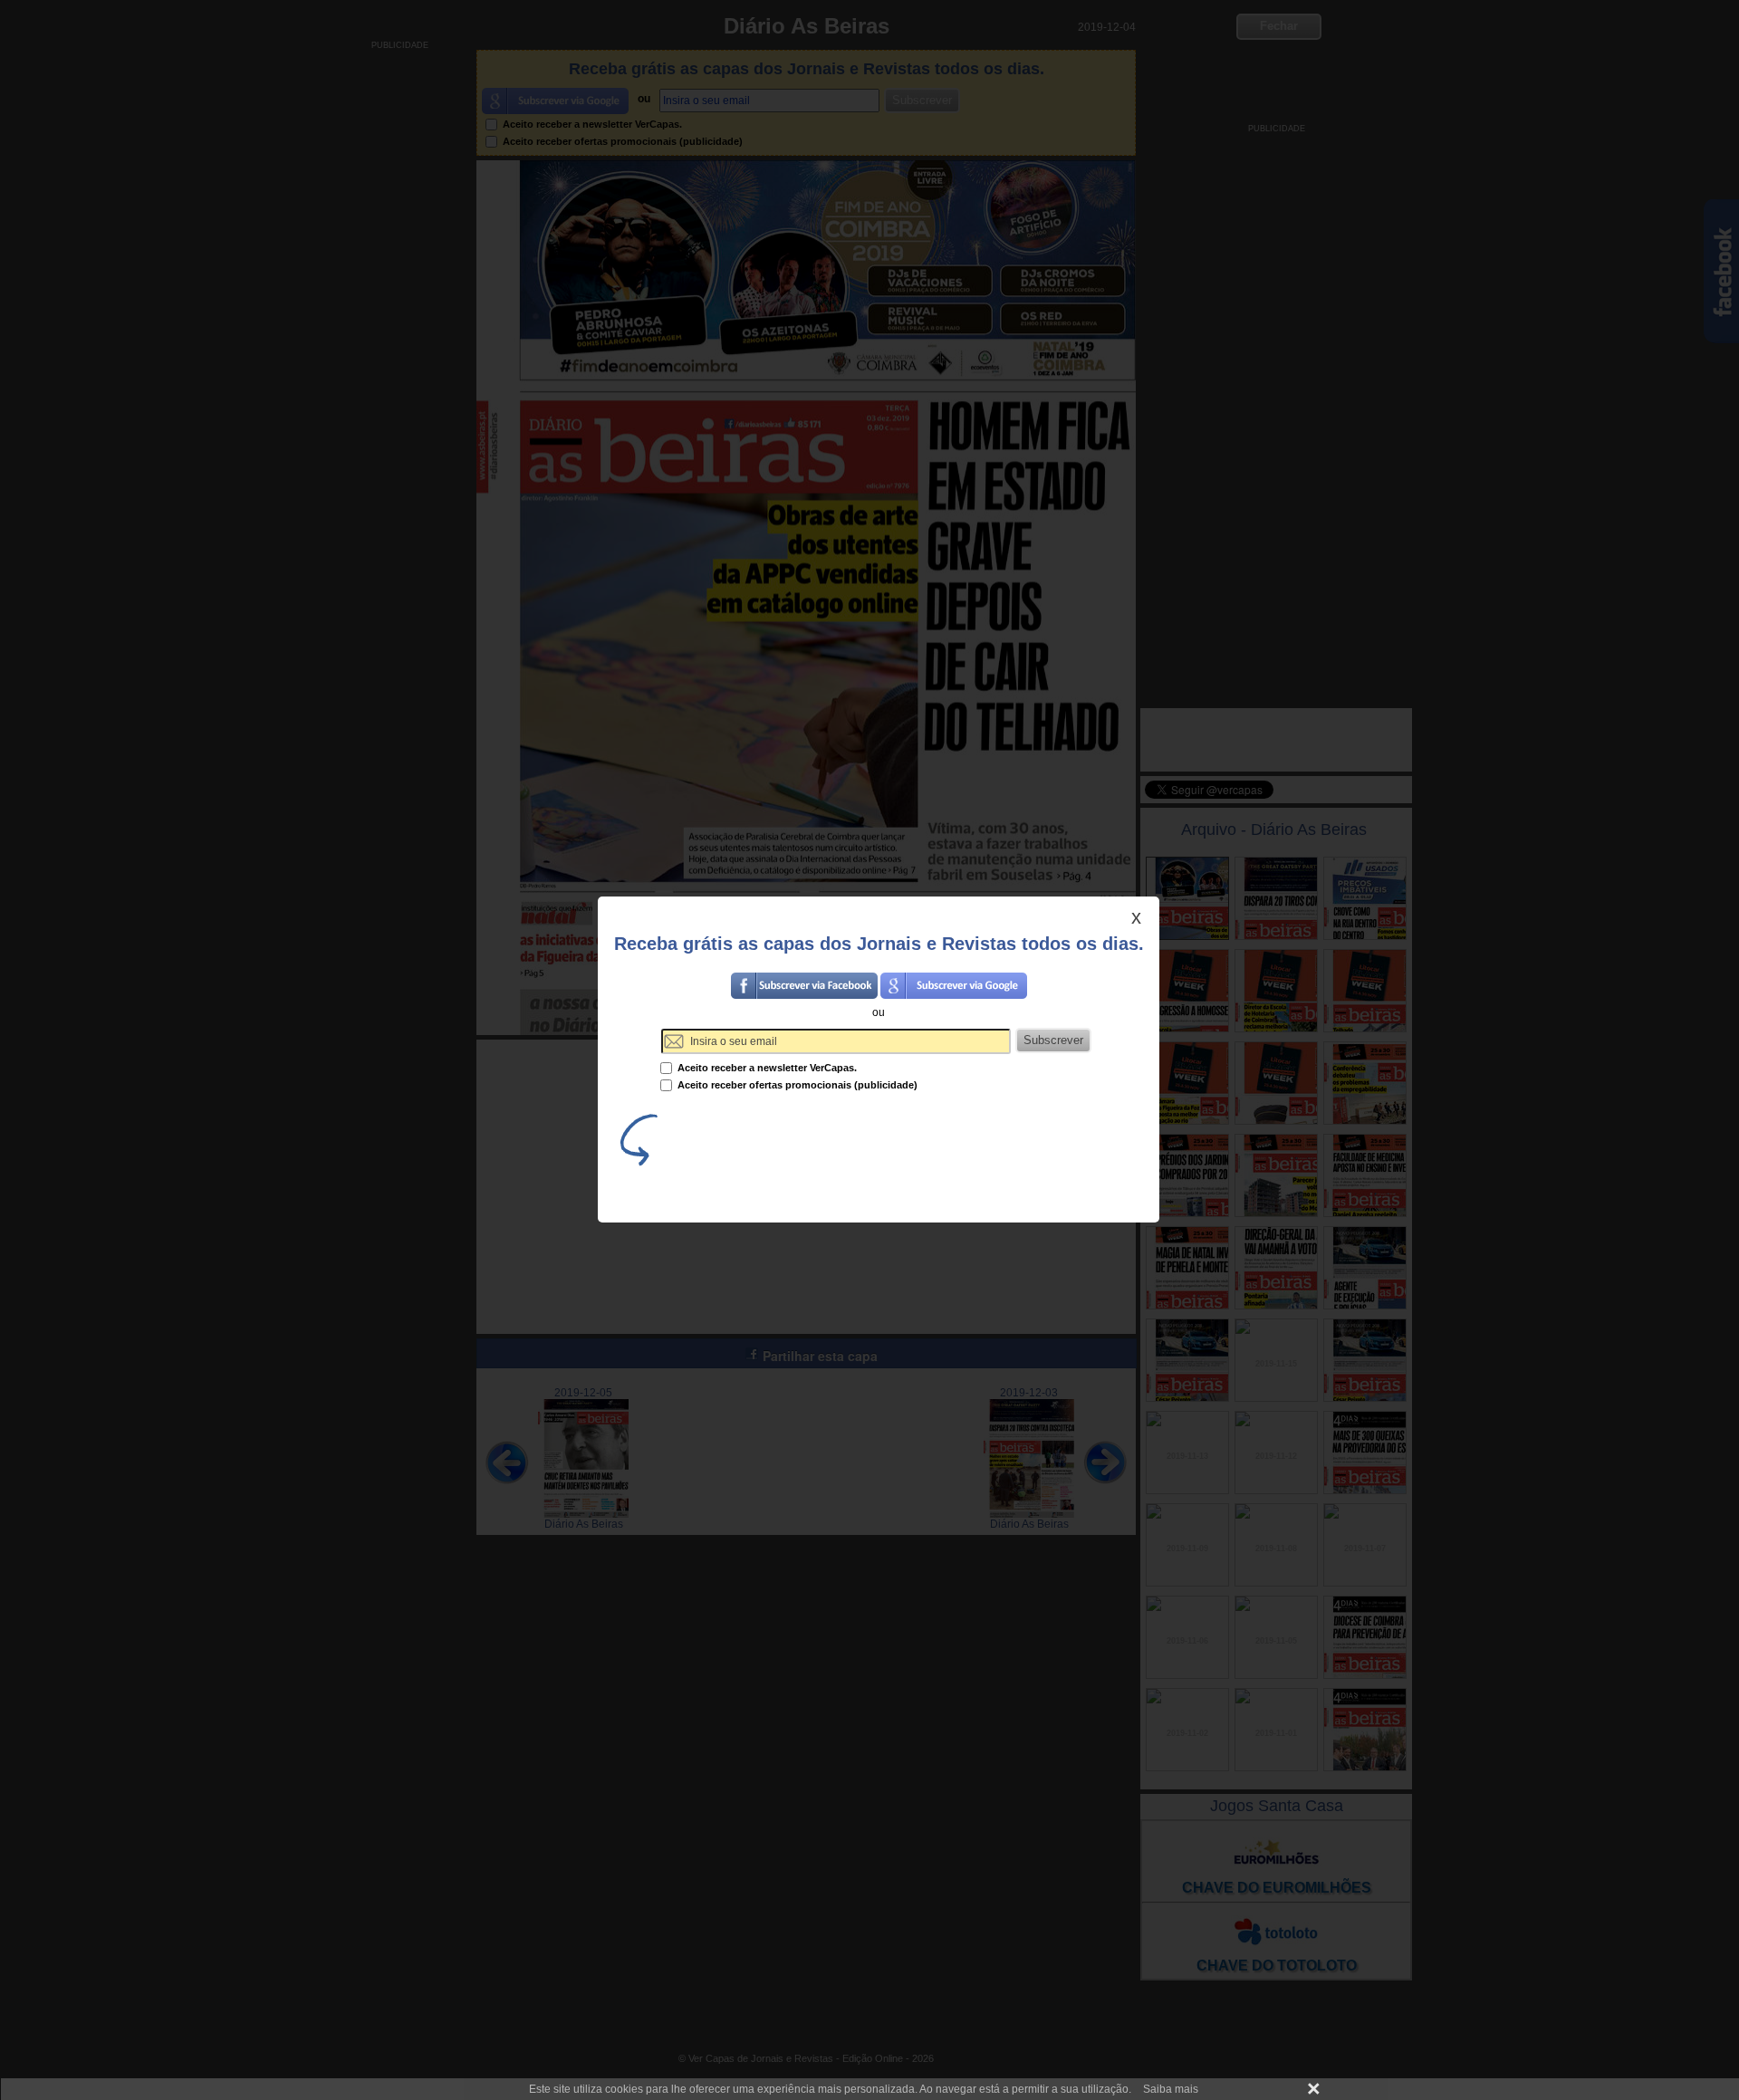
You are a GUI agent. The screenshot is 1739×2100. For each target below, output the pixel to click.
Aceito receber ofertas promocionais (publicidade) (796, 1085)
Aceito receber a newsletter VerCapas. (766, 1068)
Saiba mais (1171, 2089)
